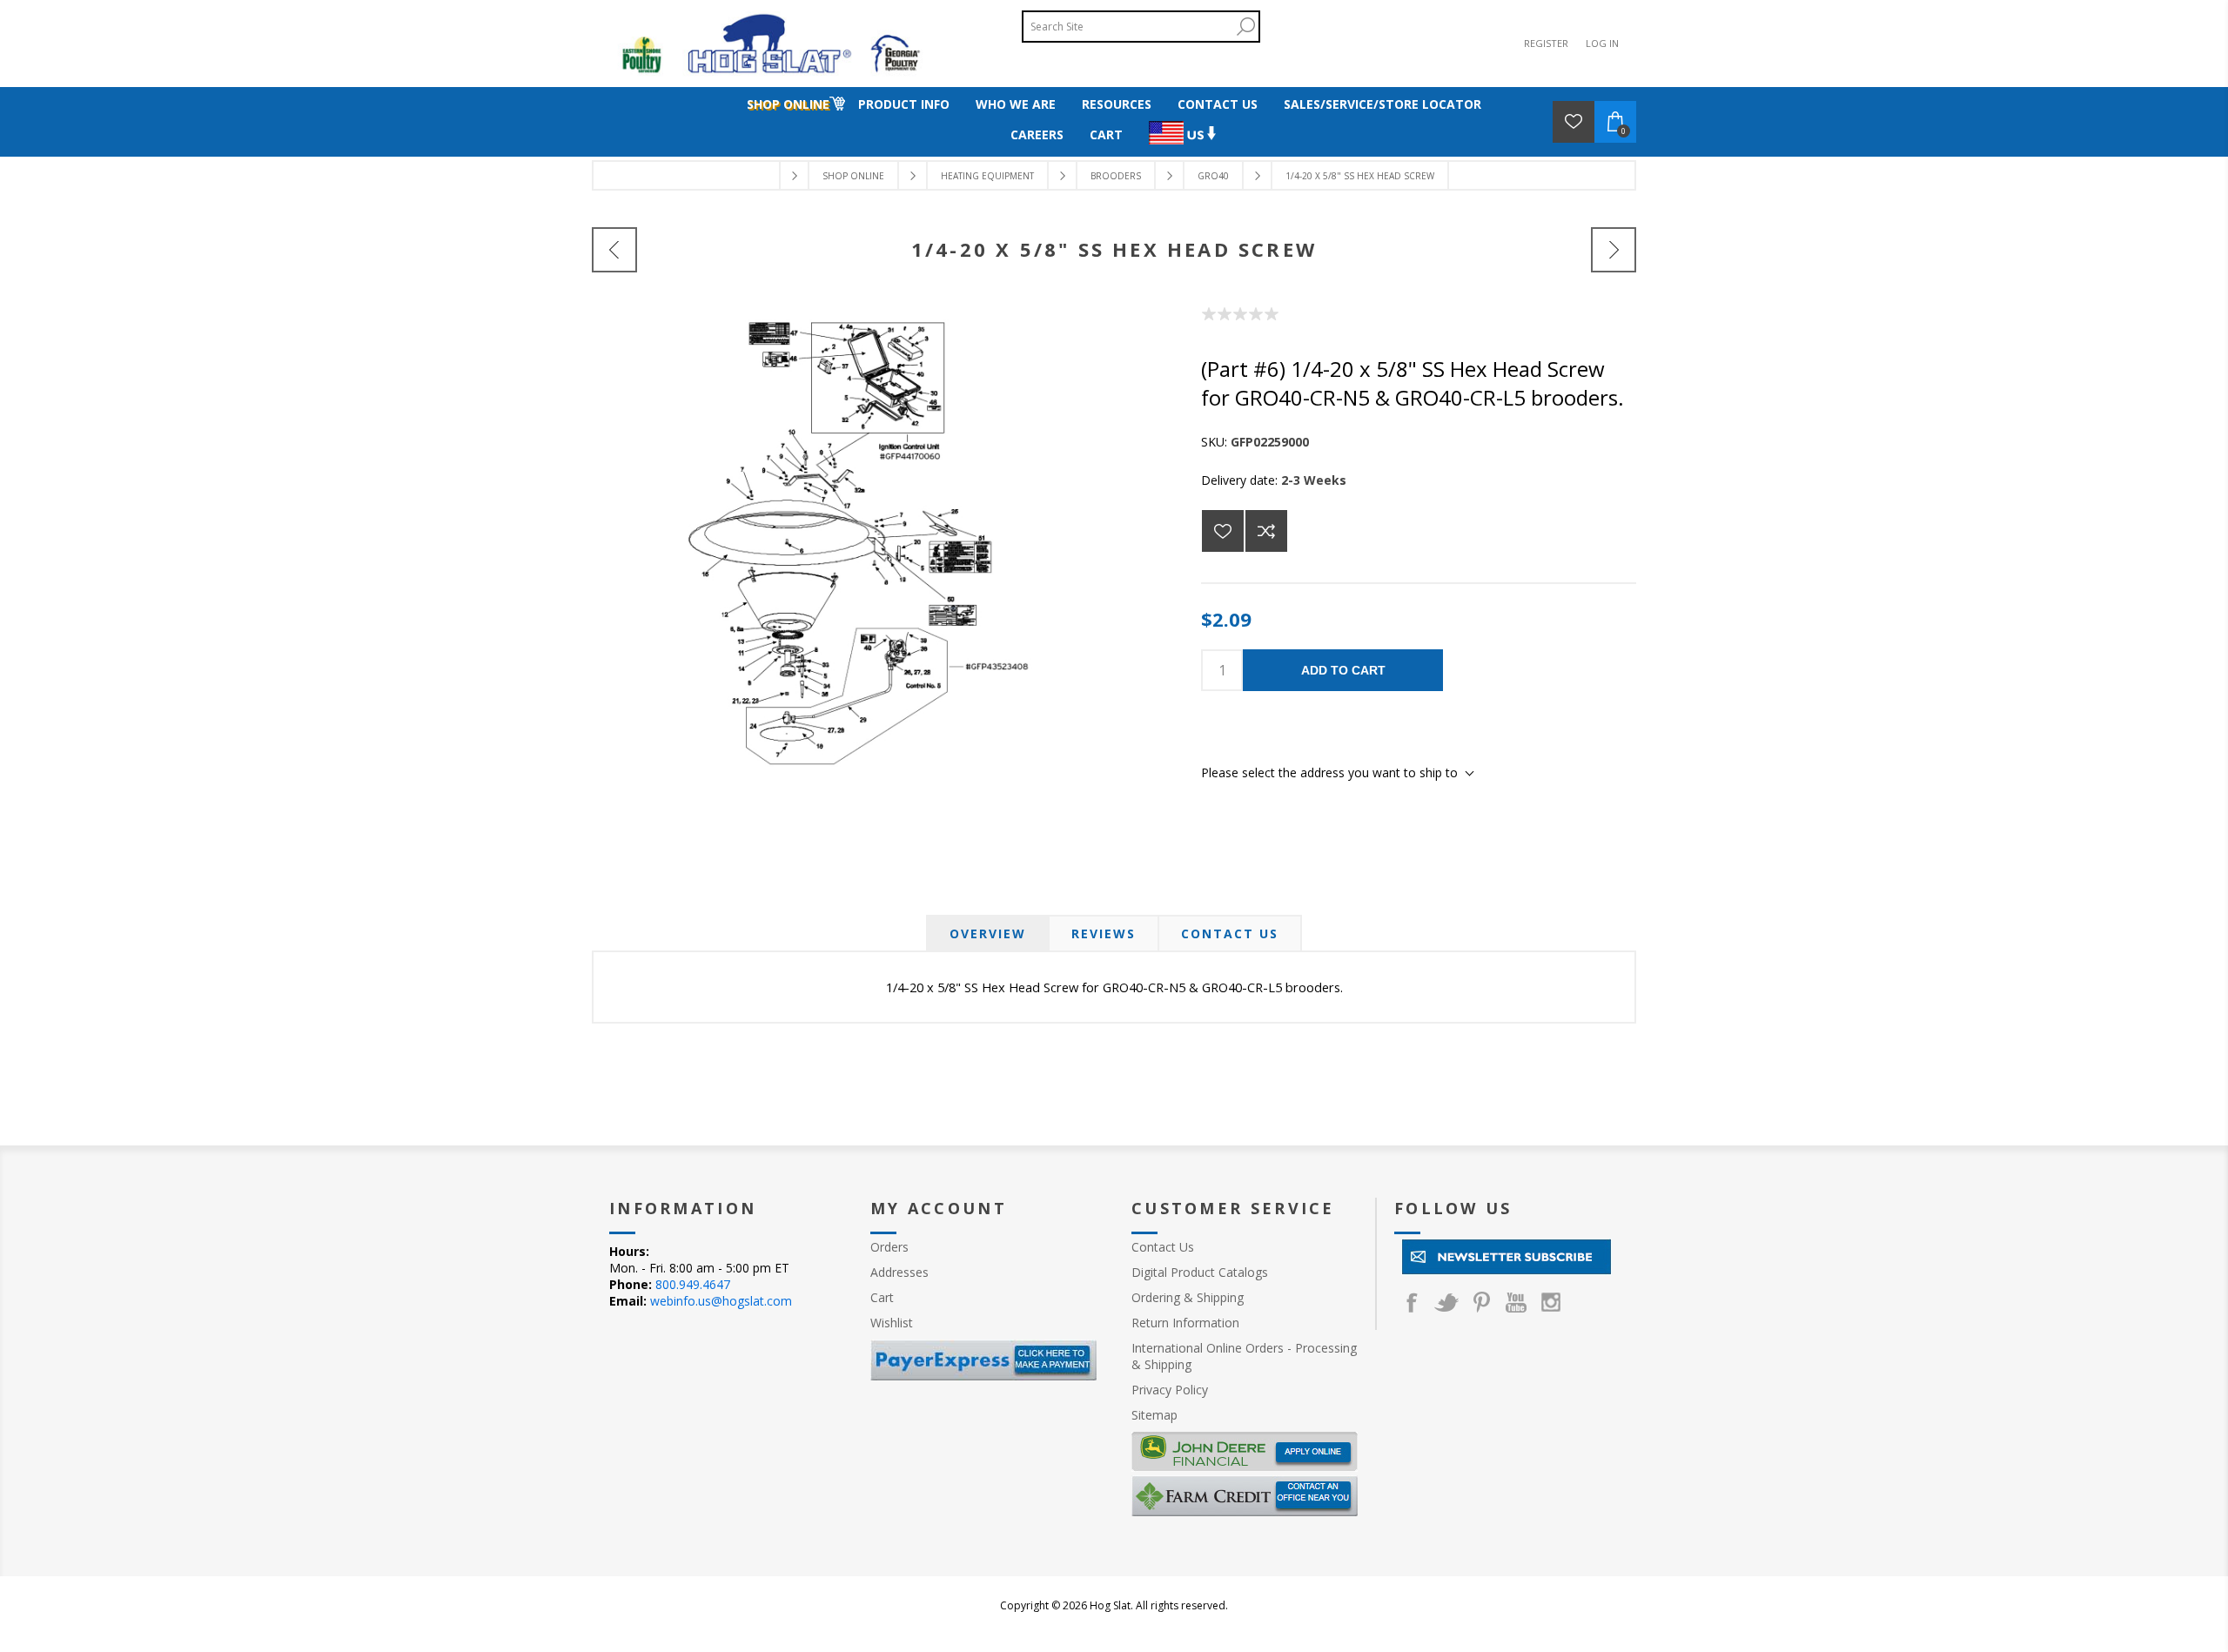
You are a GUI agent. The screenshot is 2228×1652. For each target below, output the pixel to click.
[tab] (988, 933)
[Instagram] (1551, 1302)
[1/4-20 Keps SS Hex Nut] (1614, 250)
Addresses (899, 1272)
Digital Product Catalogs (1200, 1272)
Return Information (1185, 1323)
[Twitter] (1446, 1302)
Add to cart (1343, 670)
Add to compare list (1266, 531)
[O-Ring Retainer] (614, 250)
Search (1245, 27)
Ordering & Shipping (1188, 1297)
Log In (1602, 43)
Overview (988, 933)
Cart (882, 1297)
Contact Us (1230, 933)
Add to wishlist (1223, 531)
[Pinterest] (1481, 1302)
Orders (889, 1247)
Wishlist (892, 1323)
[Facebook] (1412, 1302)
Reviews (1104, 933)
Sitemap (1154, 1415)
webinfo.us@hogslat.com (721, 1301)
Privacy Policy (1170, 1390)
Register (1546, 43)
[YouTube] (1516, 1302)
